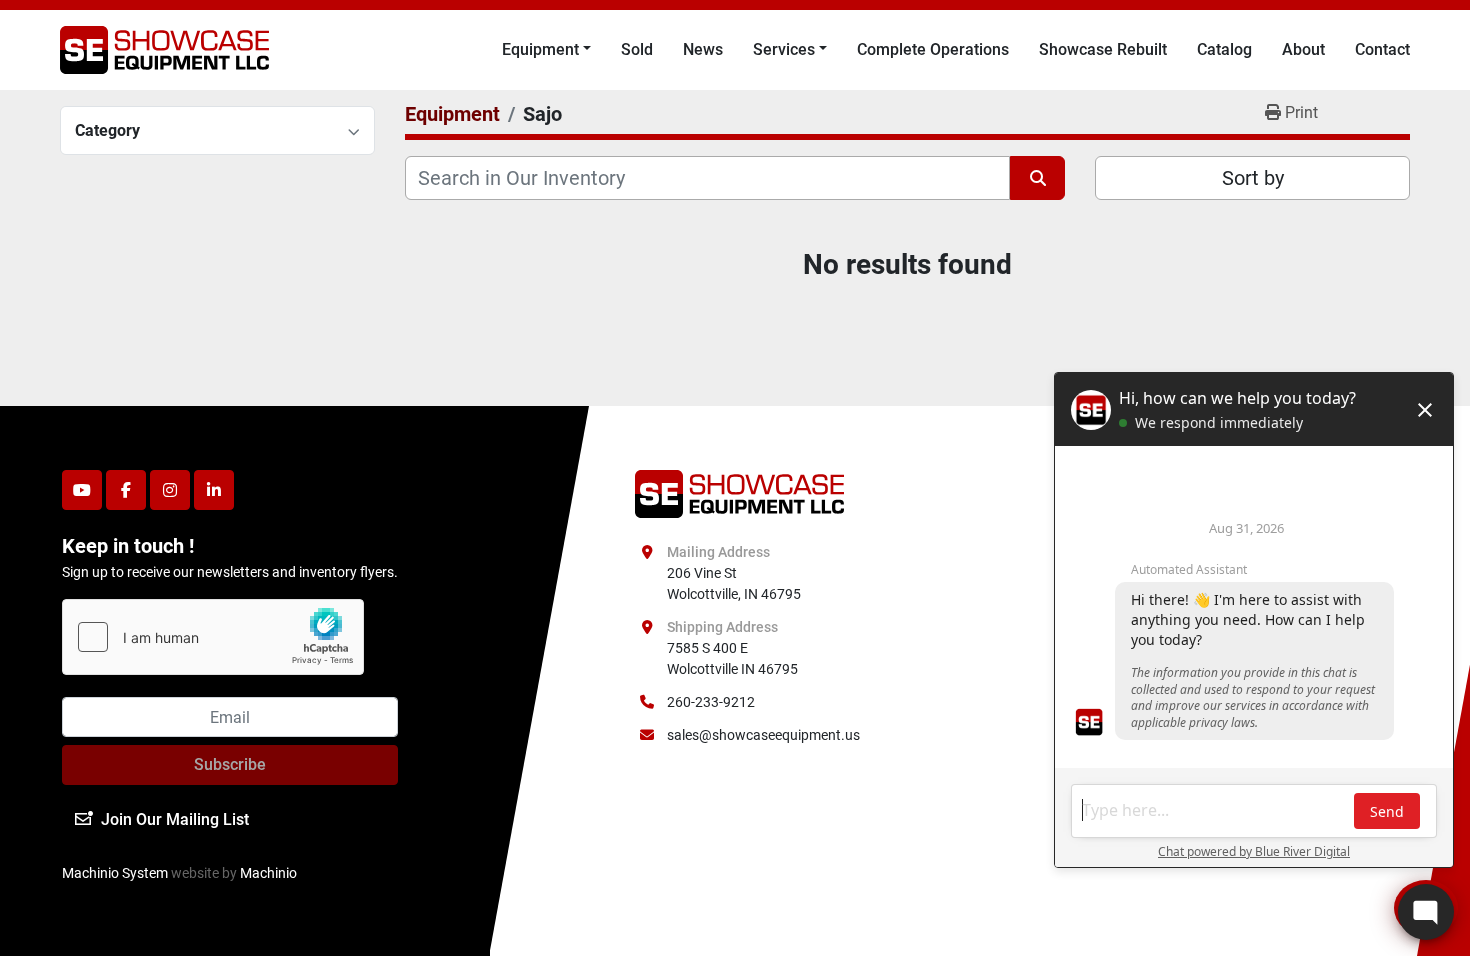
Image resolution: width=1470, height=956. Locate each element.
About (1303, 49)
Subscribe (230, 764)
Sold (637, 49)
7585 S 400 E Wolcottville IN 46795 (732, 658)
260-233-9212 (711, 702)
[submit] (1037, 178)
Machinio (268, 873)
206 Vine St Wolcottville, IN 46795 (734, 583)
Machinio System (115, 873)
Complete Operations (933, 49)
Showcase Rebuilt (1103, 49)
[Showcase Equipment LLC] (739, 493)
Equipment (540, 49)
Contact (1382, 49)
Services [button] (784, 49)
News (703, 49)
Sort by (1253, 178)
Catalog (1224, 49)
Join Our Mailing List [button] (175, 819)
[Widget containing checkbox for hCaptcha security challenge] (213, 637)
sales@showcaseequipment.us (763, 735)
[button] (546, 50)
